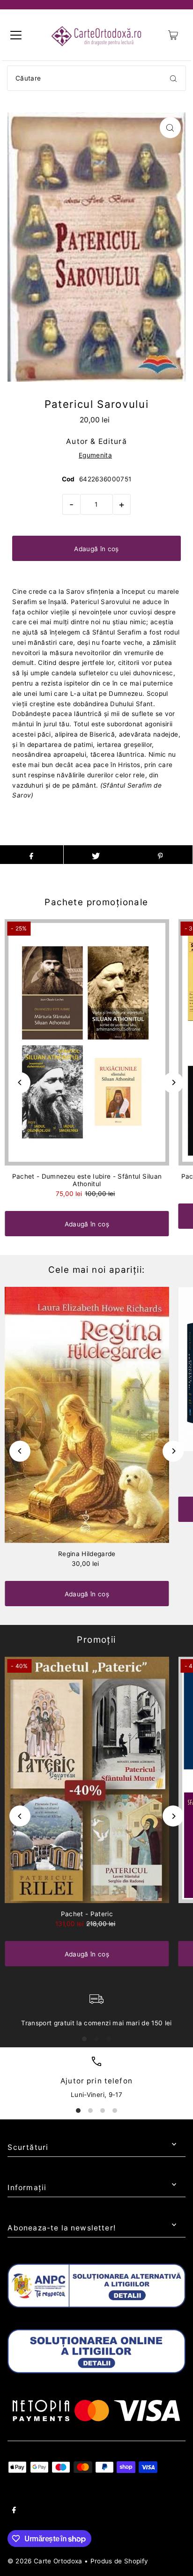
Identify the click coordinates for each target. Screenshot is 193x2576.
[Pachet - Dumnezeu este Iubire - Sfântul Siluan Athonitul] (87, 1042)
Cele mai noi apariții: (97, 1270)
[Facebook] (14, 2511)
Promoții (96, 1640)
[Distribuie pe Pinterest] (160, 855)
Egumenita (95, 455)
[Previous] (20, 1082)
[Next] (173, 1082)
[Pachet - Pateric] (87, 1780)
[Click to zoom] (170, 128)
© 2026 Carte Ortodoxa (45, 2561)
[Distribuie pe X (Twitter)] (96, 855)
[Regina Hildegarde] (87, 1415)
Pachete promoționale (96, 902)
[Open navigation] (16, 35)
